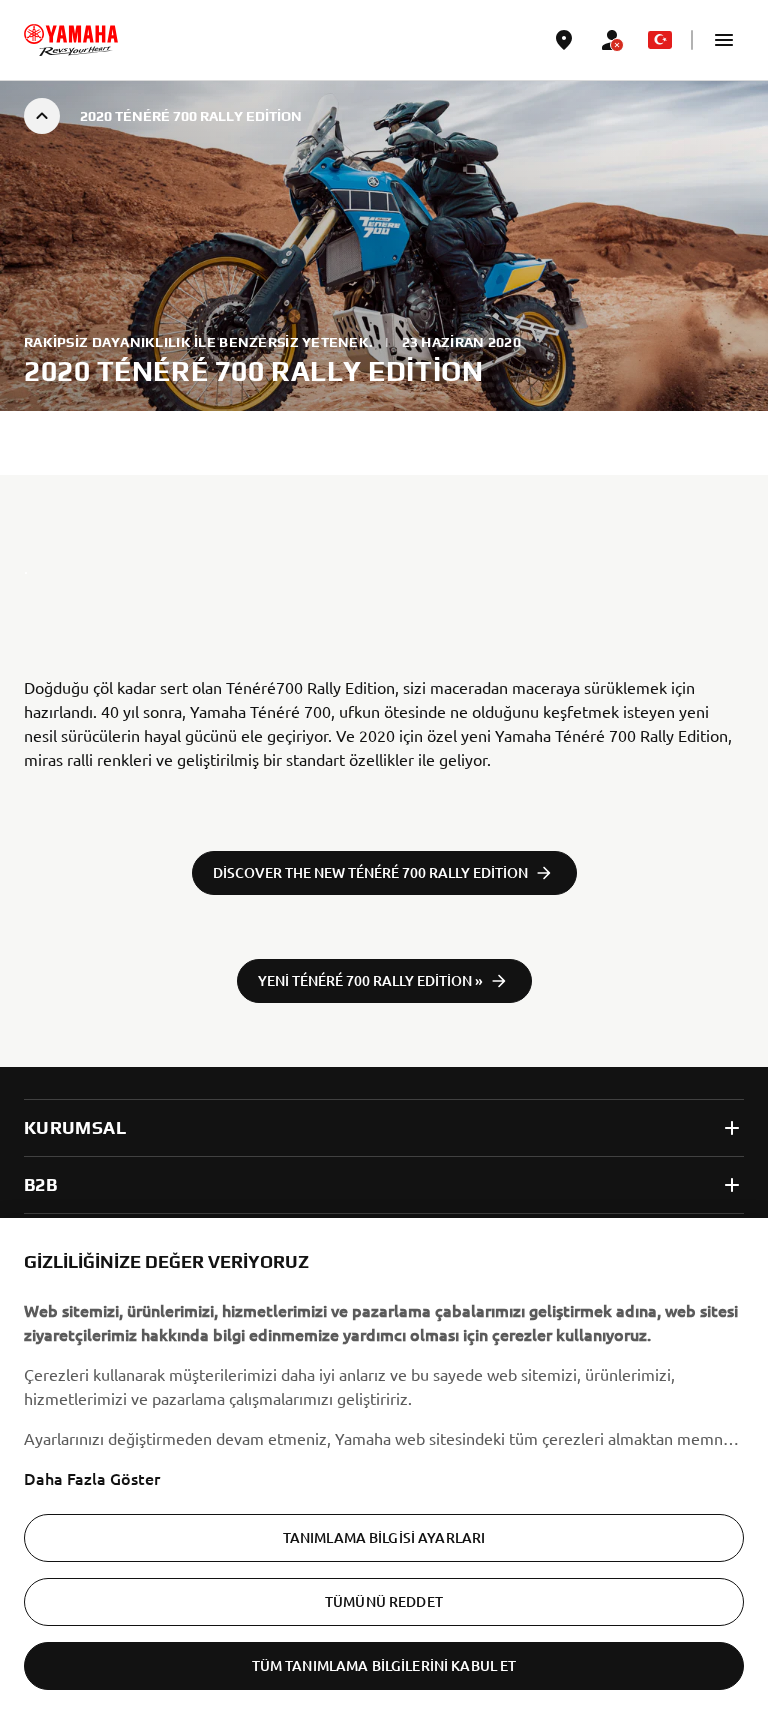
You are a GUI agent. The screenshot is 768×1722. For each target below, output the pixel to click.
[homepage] (71, 40)
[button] (724, 40)
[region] (384, 1470)
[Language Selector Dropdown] (660, 40)
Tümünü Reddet (384, 1601)
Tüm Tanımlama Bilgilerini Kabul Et (384, 1665)
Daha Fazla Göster (92, 1478)
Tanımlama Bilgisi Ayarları (384, 1537)
